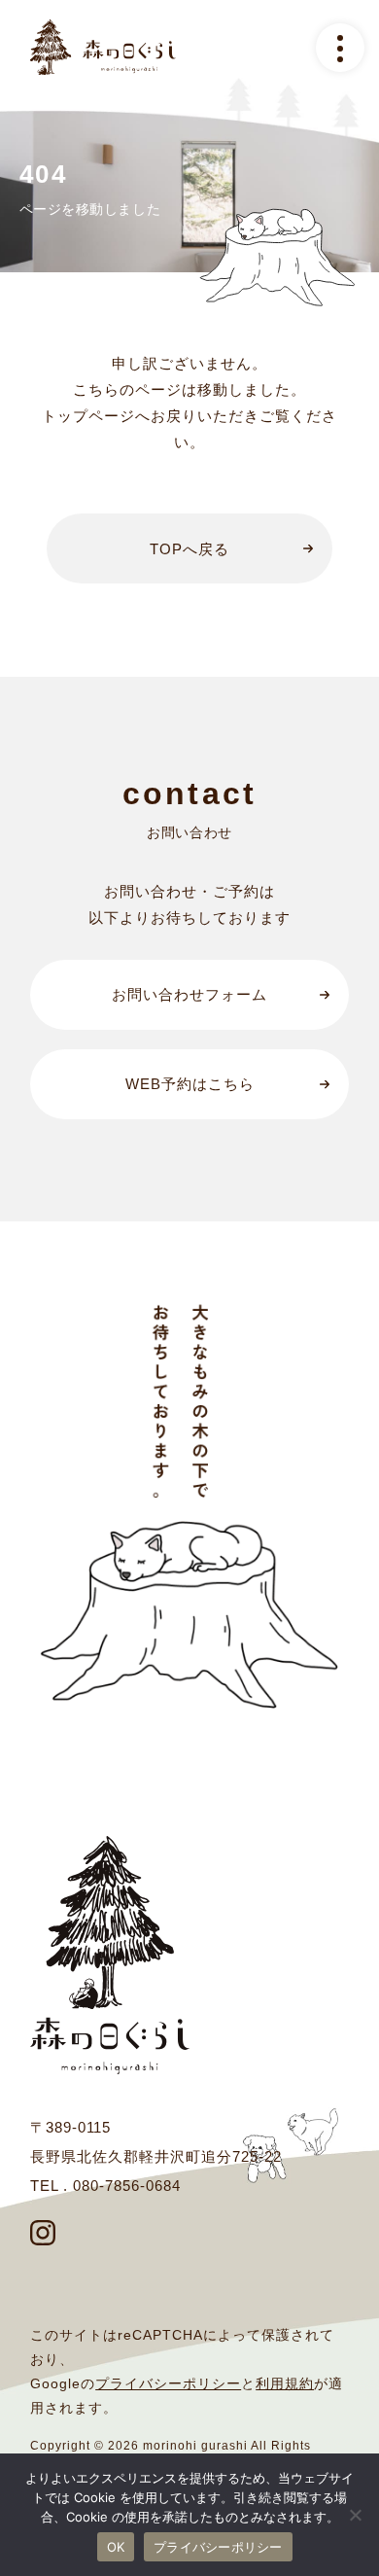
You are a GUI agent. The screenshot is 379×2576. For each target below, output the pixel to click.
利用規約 (285, 2383)
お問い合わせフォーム (189, 994)
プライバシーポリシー (168, 2383)
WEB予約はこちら (190, 1084)
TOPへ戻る (189, 549)
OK (116, 2547)
